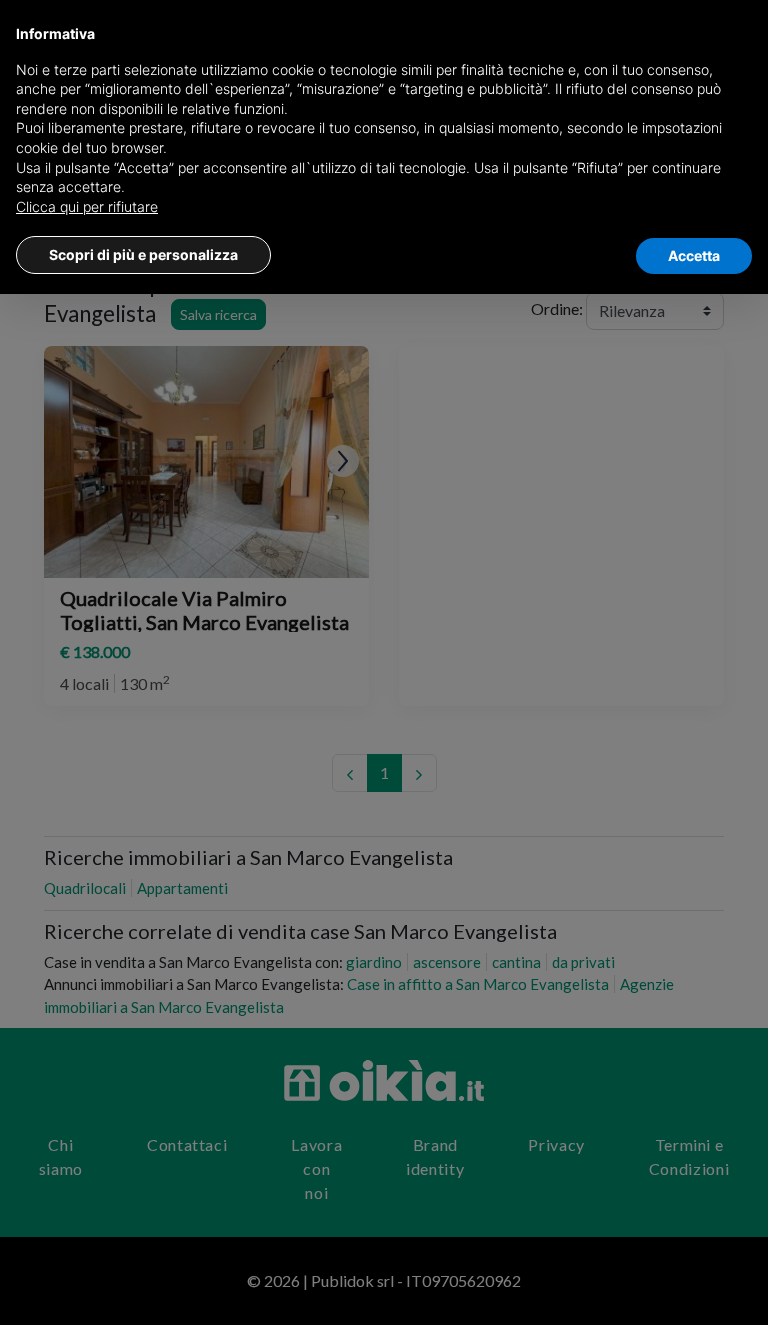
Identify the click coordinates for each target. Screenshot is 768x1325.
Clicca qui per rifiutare (87, 206)
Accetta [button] (694, 255)
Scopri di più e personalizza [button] (143, 254)
